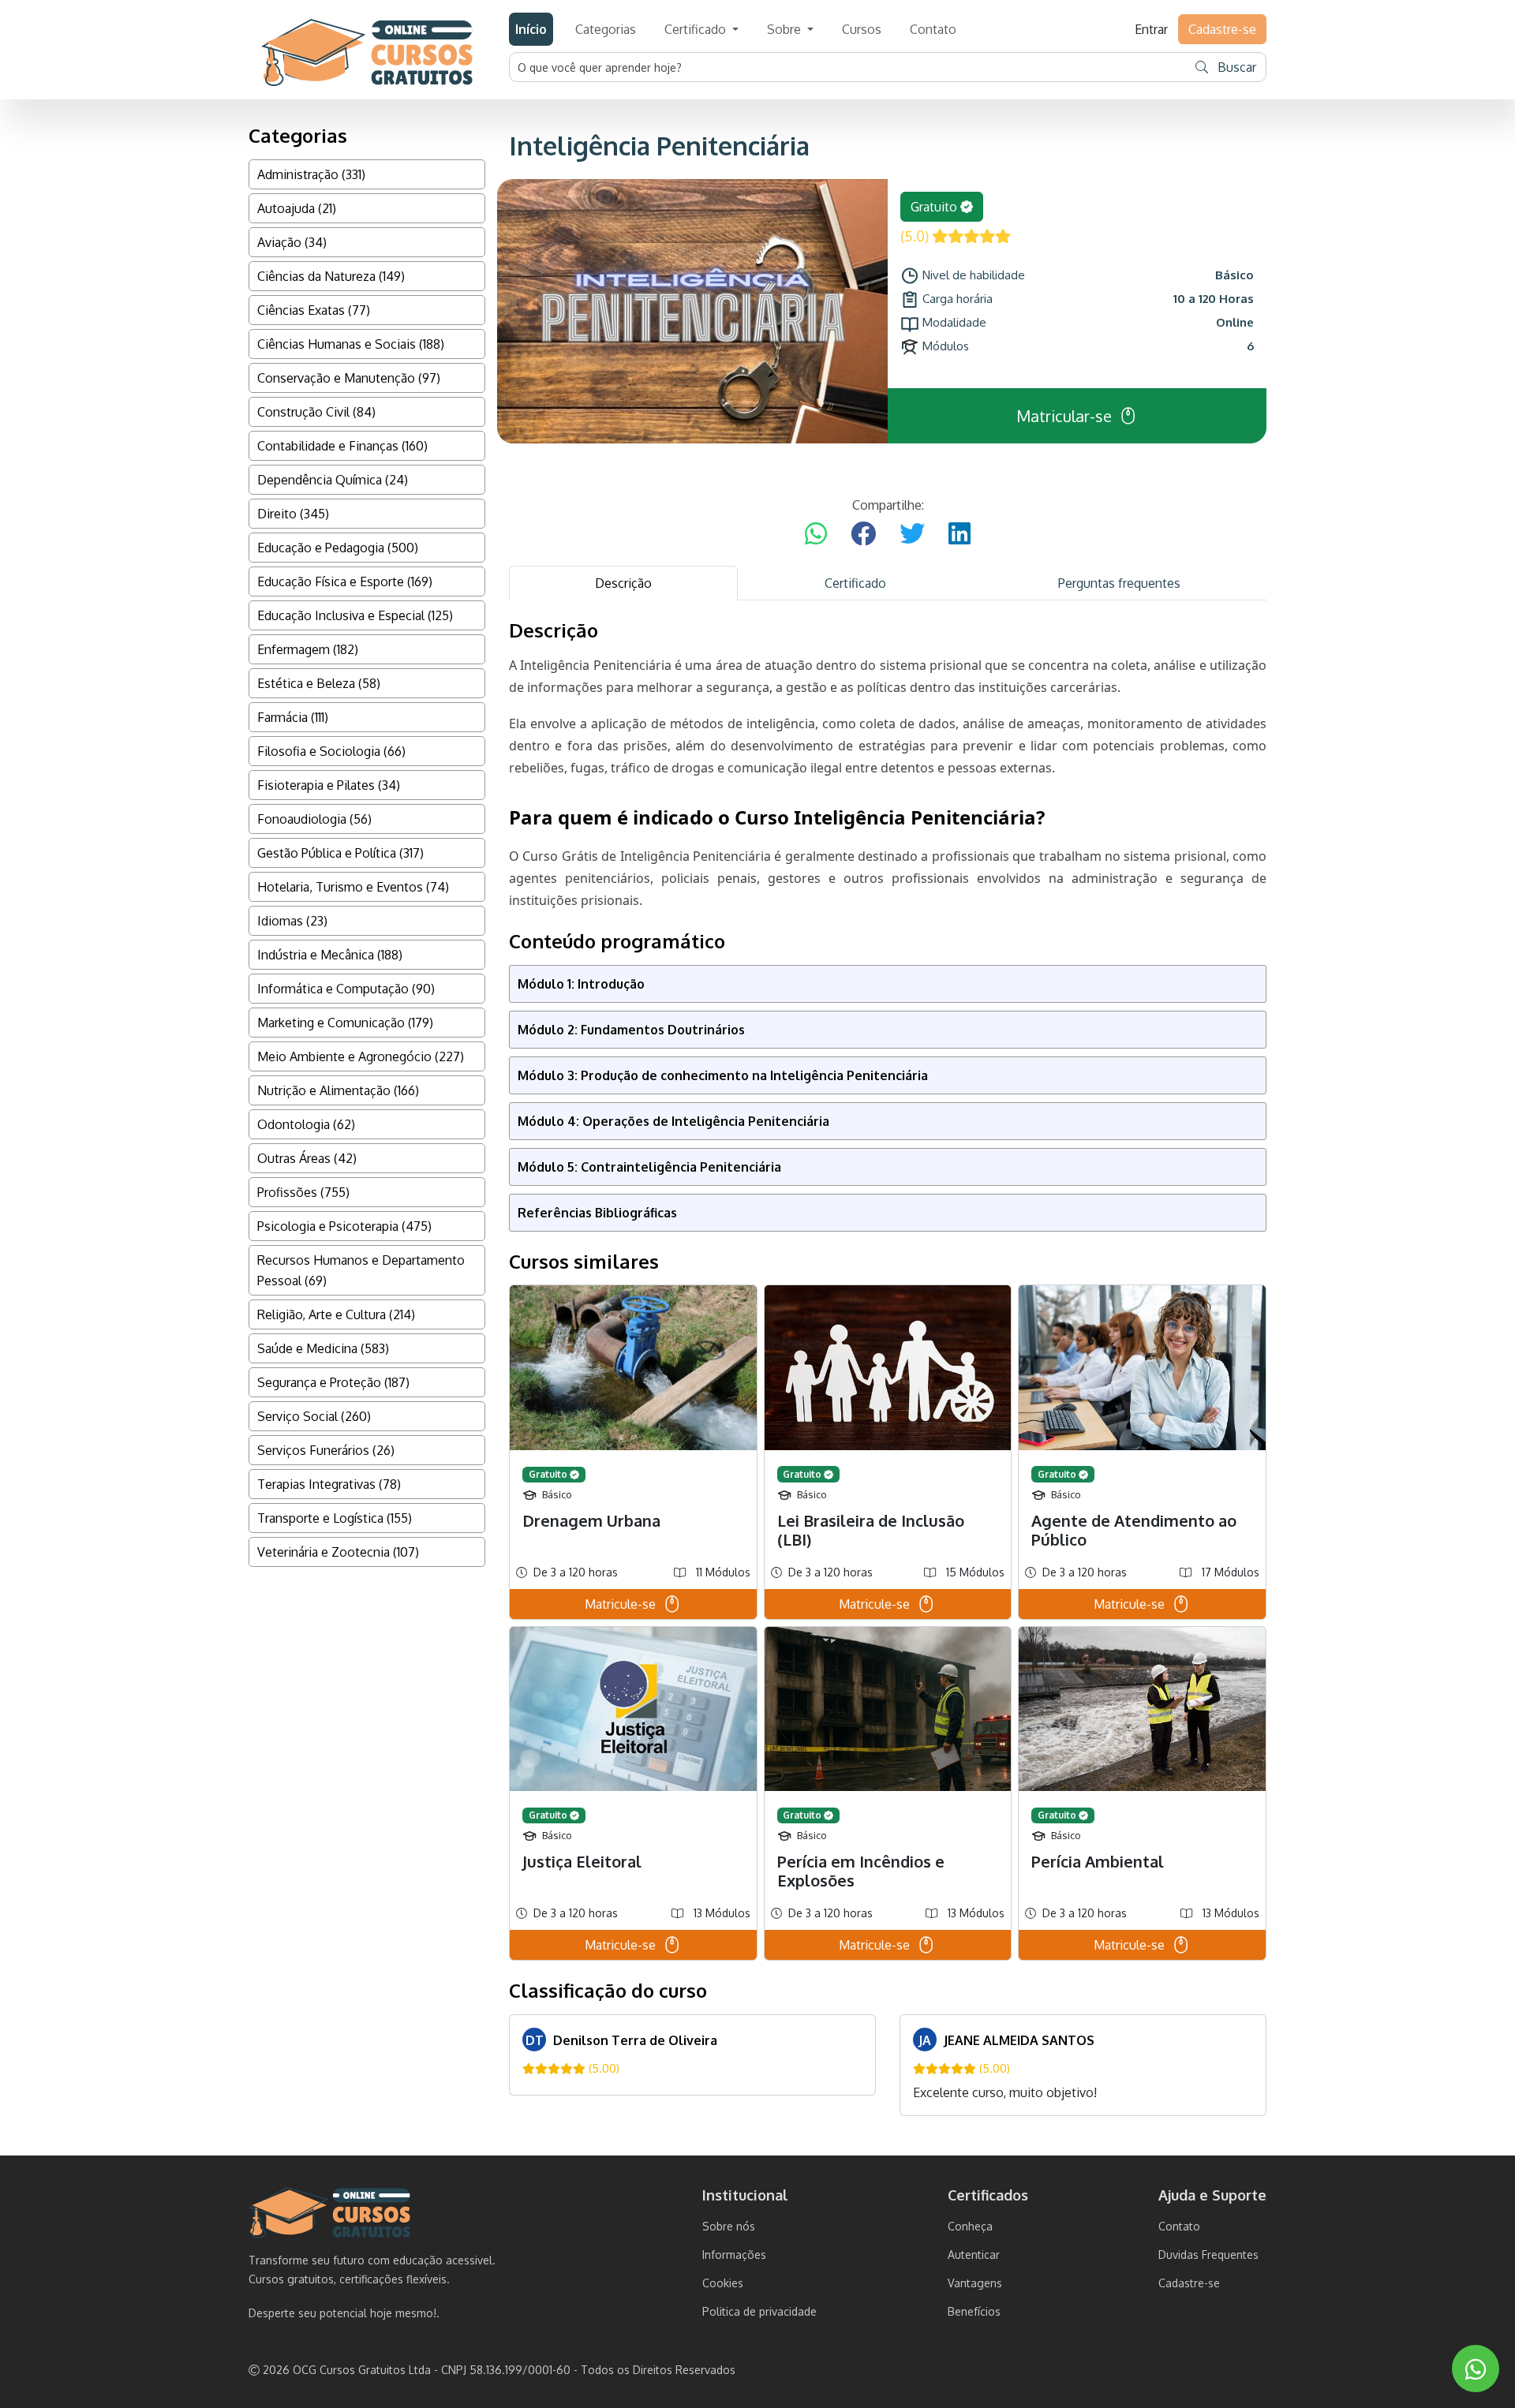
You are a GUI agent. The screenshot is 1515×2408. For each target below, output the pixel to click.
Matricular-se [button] (1064, 416)
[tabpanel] (888, 1368)
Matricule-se (620, 1604)
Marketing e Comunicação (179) (345, 1023)
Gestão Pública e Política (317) (340, 853)
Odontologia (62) (306, 1124)
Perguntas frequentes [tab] (1119, 583)
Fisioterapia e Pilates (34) (329, 785)
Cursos (862, 29)
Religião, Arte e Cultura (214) (336, 1314)
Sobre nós (729, 2226)
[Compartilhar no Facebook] (863, 534)
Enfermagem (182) (308, 649)
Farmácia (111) (293, 717)
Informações (734, 2255)
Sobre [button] (786, 29)
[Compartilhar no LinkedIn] (959, 534)
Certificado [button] (697, 29)
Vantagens (975, 2283)
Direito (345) (293, 514)
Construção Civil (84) (316, 412)
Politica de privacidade (759, 2311)
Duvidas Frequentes (1208, 2255)
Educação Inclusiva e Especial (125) (355, 615)
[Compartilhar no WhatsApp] (816, 534)
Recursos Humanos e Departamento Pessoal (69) (361, 1270)
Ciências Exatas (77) (314, 310)
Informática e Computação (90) (346, 989)
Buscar (1235, 67)
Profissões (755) (303, 1192)
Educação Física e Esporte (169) (345, 581)
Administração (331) (311, 174)
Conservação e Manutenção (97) (349, 378)
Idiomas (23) (292, 921)
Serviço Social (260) (314, 1416)
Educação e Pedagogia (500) (338, 548)
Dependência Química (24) (333, 480)
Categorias (606, 29)
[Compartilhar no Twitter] (912, 534)
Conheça (970, 2226)
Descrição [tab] (623, 583)
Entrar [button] (1151, 29)
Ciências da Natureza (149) (331, 276)
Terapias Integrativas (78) (329, 1484)
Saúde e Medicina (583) (323, 1348)
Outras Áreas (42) (307, 1158)
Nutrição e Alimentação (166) (338, 1090)
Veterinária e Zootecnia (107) (338, 1552)
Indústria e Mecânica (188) (330, 955)
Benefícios (974, 2311)
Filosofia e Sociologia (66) (331, 751)
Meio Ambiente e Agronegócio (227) (361, 1056)
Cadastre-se (1189, 2283)
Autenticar (974, 2255)
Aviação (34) (292, 242)
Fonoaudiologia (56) (314, 819)
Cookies (723, 2283)
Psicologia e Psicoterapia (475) (344, 1226)
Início (531, 29)
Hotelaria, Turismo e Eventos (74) (353, 887)
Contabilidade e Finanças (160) (342, 446)
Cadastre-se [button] (1222, 29)
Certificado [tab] (855, 583)
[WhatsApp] (1476, 2369)
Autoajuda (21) (297, 208)
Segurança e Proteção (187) (333, 1382)
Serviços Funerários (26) (326, 1450)
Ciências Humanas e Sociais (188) (351, 344)
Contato (933, 29)
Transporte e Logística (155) (335, 1518)
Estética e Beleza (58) (319, 683)
